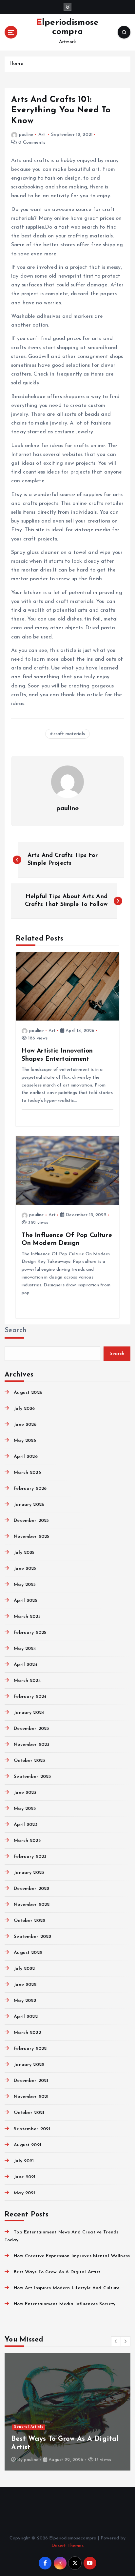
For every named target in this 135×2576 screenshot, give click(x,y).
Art (42, 135)
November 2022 (32, 1905)
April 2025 (25, 1601)
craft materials (69, 734)
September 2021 (32, 2129)
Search (16, 1330)
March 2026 (27, 1473)
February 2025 (30, 1633)
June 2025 (25, 1569)
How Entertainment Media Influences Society (65, 2304)
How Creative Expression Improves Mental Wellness (72, 2256)
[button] (116, 2341)
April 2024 (26, 1665)
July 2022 (24, 1969)
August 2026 (28, 1393)
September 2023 (32, 1777)
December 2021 (31, 2081)
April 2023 (25, 1825)
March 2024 (27, 1681)
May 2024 (25, 1649)
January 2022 (29, 2065)
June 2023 (25, 1793)
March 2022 (27, 2033)
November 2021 (31, 2097)
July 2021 (24, 2161)
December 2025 (31, 1521)
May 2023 (25, 1809)
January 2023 (29, 1873)
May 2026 (25, 1441)
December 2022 (31, 1889)
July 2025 (24, 1553)
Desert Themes (68, 2546)
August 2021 (28, 2145)
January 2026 (29, 1505)
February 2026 (30, 1489)
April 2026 (26, 1457)
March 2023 (27, 1841)
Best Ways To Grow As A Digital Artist (57, 2272)
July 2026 (24, 1409)
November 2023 (31, 1745)
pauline (26, 135)
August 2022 (28, 1953)
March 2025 (27, 1617)
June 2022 (25, 1985)
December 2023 (31, 1729)
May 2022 (25, 2001)
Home (16, 64)
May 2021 (24, 2193)
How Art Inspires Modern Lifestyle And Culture (67, 2288)
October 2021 (29, 2113)
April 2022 (26, 2017)
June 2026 (25, 1425)
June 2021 (25, 2177)
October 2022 (29, 1921)
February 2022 (30, 2049)
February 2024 (30, 1697)
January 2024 (29, 1713)
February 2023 (30, 1857)
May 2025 (25, 1585)
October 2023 (29, 1761)
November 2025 (31, 1537)
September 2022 (32, 1937)
